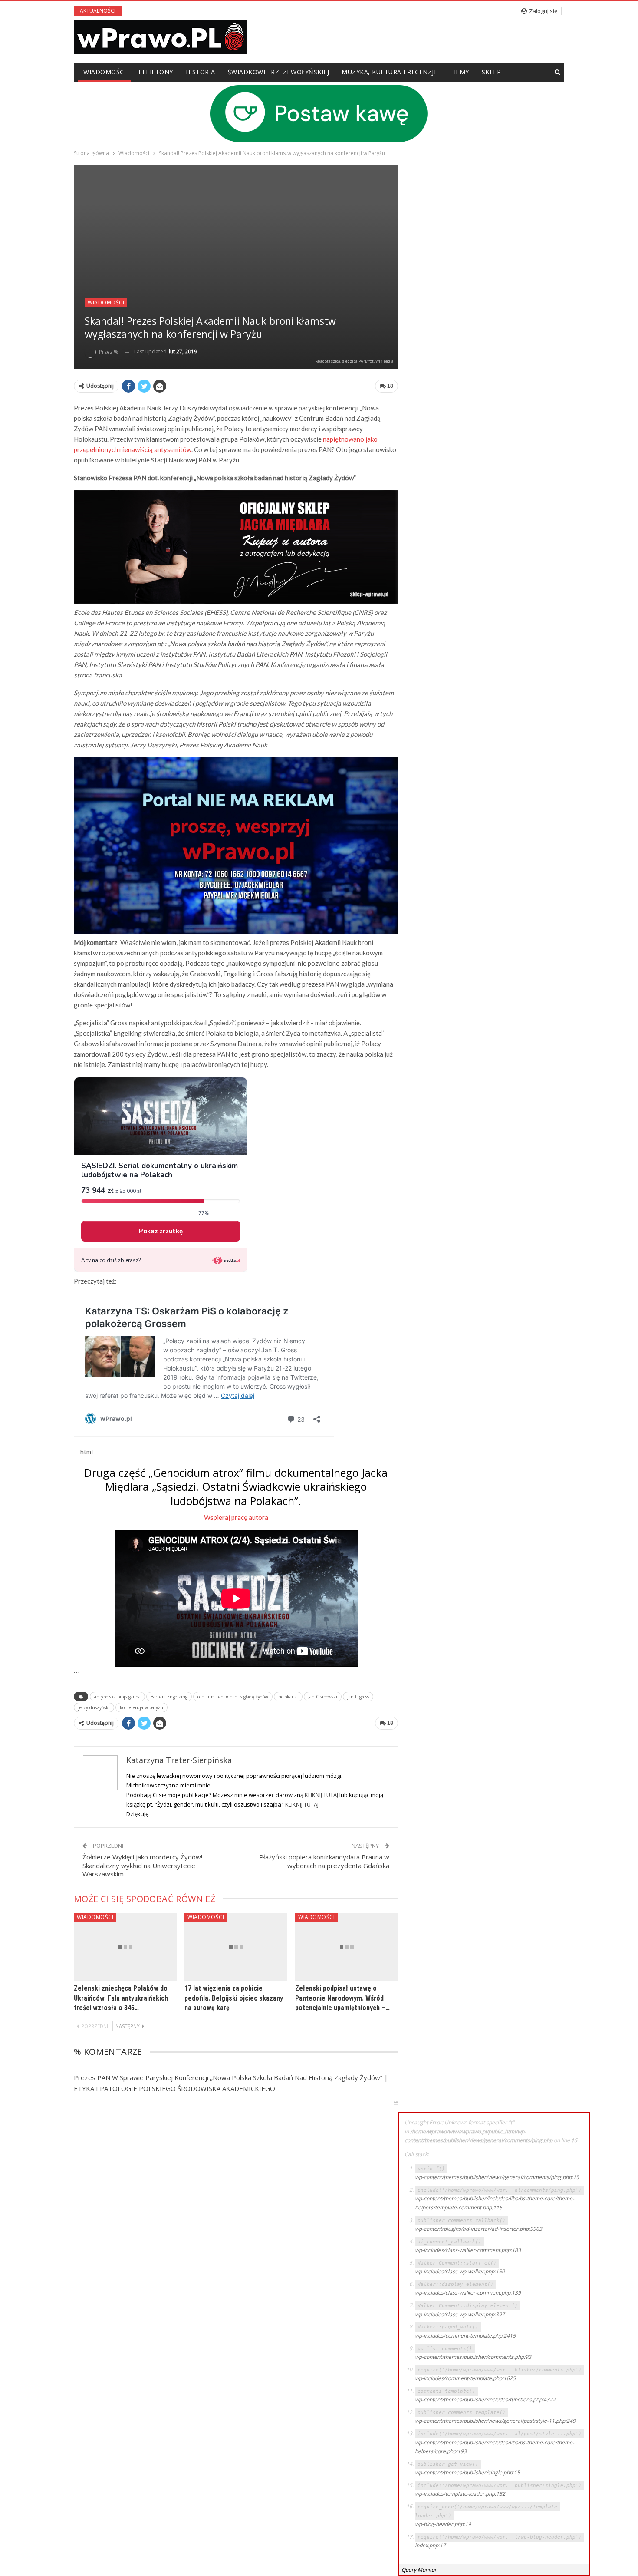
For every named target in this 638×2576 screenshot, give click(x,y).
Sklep (492, 72)
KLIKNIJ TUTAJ (321, 1795)
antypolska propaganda (117, 1697)
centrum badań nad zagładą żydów (233, 1697)
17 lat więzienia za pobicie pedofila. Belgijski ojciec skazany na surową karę (234, 1998)
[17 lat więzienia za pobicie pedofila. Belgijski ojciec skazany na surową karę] (236, 1947)
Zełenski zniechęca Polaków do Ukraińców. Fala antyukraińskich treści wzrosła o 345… (121, 1998)
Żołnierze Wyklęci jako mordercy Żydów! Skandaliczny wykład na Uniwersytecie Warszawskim (142, 1865)
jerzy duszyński (94, 1707)
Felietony (156, 72)
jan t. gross (358, 1697)
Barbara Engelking (169, 1697)
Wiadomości (105, 72)
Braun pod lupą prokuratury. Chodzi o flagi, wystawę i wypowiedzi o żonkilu (268, 11)
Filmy (460, 72)
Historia (201, 72)
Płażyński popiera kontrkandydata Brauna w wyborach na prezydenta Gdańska (324, 1861)
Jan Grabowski (323, 1697)
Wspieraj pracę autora (236, 1517)
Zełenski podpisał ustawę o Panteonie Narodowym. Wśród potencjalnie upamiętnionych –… (342, 1998)
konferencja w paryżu (141, 1707)
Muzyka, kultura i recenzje (390, 72)
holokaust (288, 1697)
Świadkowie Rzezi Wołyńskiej (279, 72)
